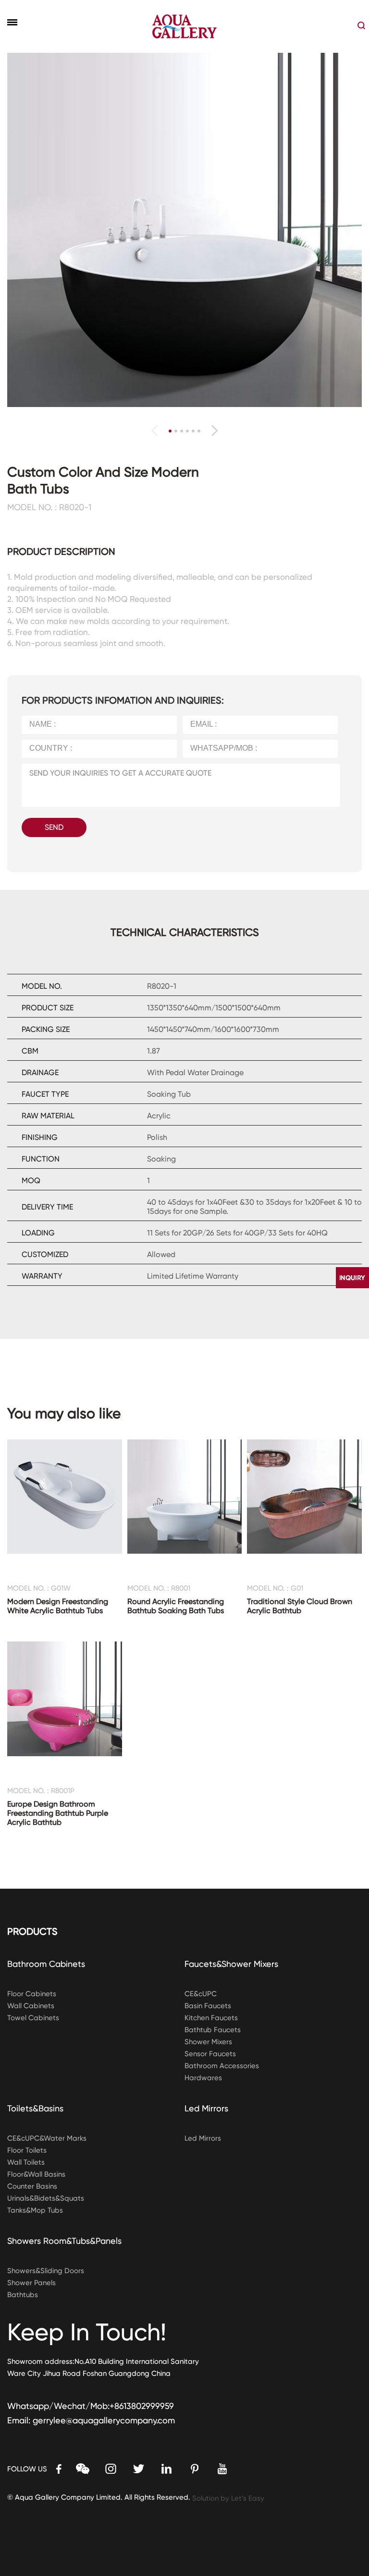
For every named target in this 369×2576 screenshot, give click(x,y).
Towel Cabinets (33, 2018)
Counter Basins (32, 2186)
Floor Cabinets (32, 1994)
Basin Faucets (208, 2006)
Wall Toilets (26, 2162)
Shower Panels (31, 2283)
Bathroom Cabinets (46, 1964)
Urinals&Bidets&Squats (46, 2198)
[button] (215, 431)
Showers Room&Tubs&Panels (64, 2241)
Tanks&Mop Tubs (35, 2210)
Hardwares (203, 2078)
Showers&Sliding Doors (46, 2271)
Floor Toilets (27, 2150)
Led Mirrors (206, 2108)
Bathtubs (23, 2295)
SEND (54, 827)
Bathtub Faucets (213, 2030)
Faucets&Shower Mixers (231, 1964)
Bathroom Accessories (222, 2066)
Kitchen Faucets (211, 2018)
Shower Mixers (208, 2042)
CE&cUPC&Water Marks (47, 2138)
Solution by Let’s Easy (228, 2498)
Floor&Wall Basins (36, 2174)
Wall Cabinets (31, 2006)
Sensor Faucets (210, 2054)
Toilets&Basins (35, 2108)
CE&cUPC (201, 1994)
